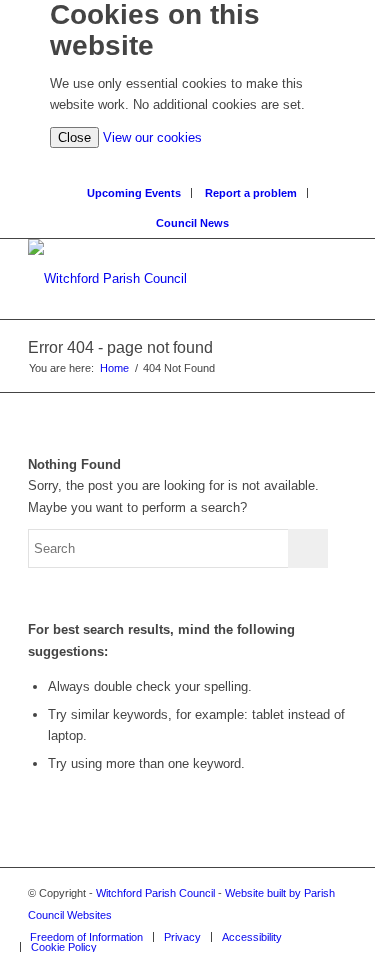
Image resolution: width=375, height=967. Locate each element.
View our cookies (152, 137)
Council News (192, 223)
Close (74, 137)
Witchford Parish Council (155, 893)
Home (114, 368)
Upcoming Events (134, 193)
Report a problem (251, 193)
